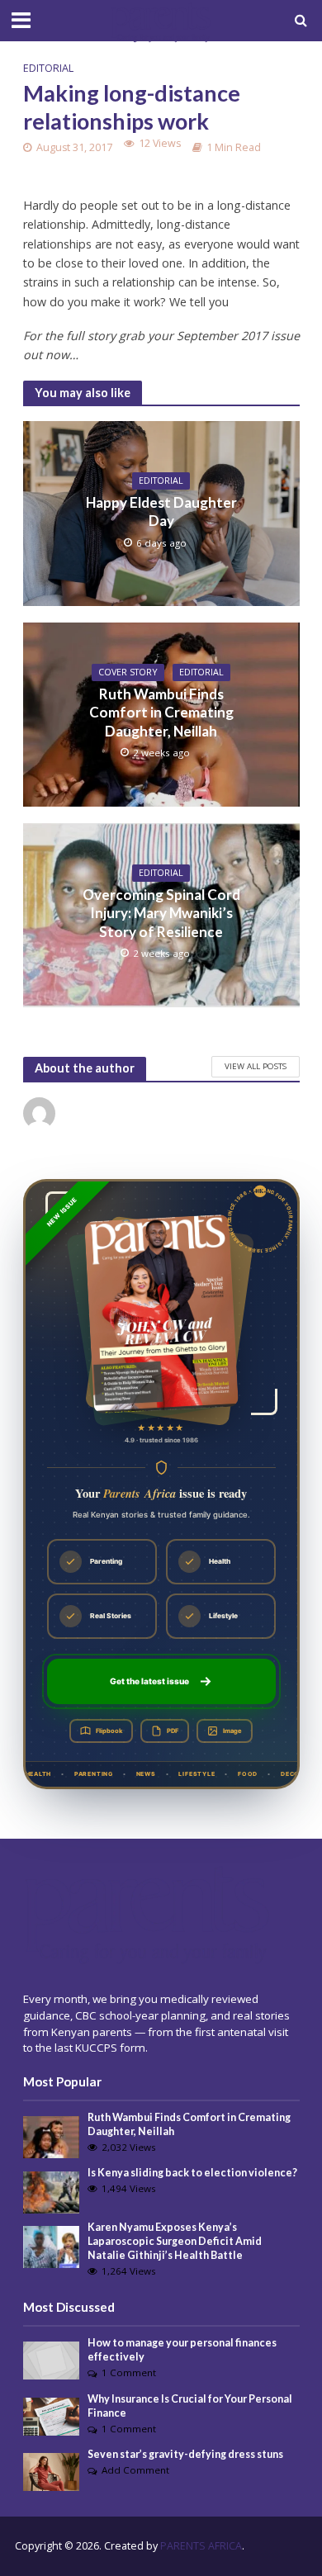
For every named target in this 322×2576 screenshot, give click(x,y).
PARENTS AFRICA (201, 2546)
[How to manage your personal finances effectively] (52, 2360)
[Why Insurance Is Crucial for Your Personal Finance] (52, 2415)
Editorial (48, 68)
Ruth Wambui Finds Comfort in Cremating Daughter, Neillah (161, 713)
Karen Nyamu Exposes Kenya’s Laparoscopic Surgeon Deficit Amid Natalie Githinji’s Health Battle (175, 2241)
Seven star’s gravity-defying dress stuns (185, 2454)
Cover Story (128, 672)
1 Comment (129, 2372)
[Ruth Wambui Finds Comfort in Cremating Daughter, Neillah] (52, 2136)
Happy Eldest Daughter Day (161, 511)
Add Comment (135, 2470)
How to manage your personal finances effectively (182, 2350)
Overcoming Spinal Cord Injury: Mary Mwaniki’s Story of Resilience (161, 913)
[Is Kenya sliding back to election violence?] (52, 2191)
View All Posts (256, 1066)
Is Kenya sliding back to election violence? (192, 2173)
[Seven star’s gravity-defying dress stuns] (52, 2471)
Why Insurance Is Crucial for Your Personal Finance (190, 2406)
